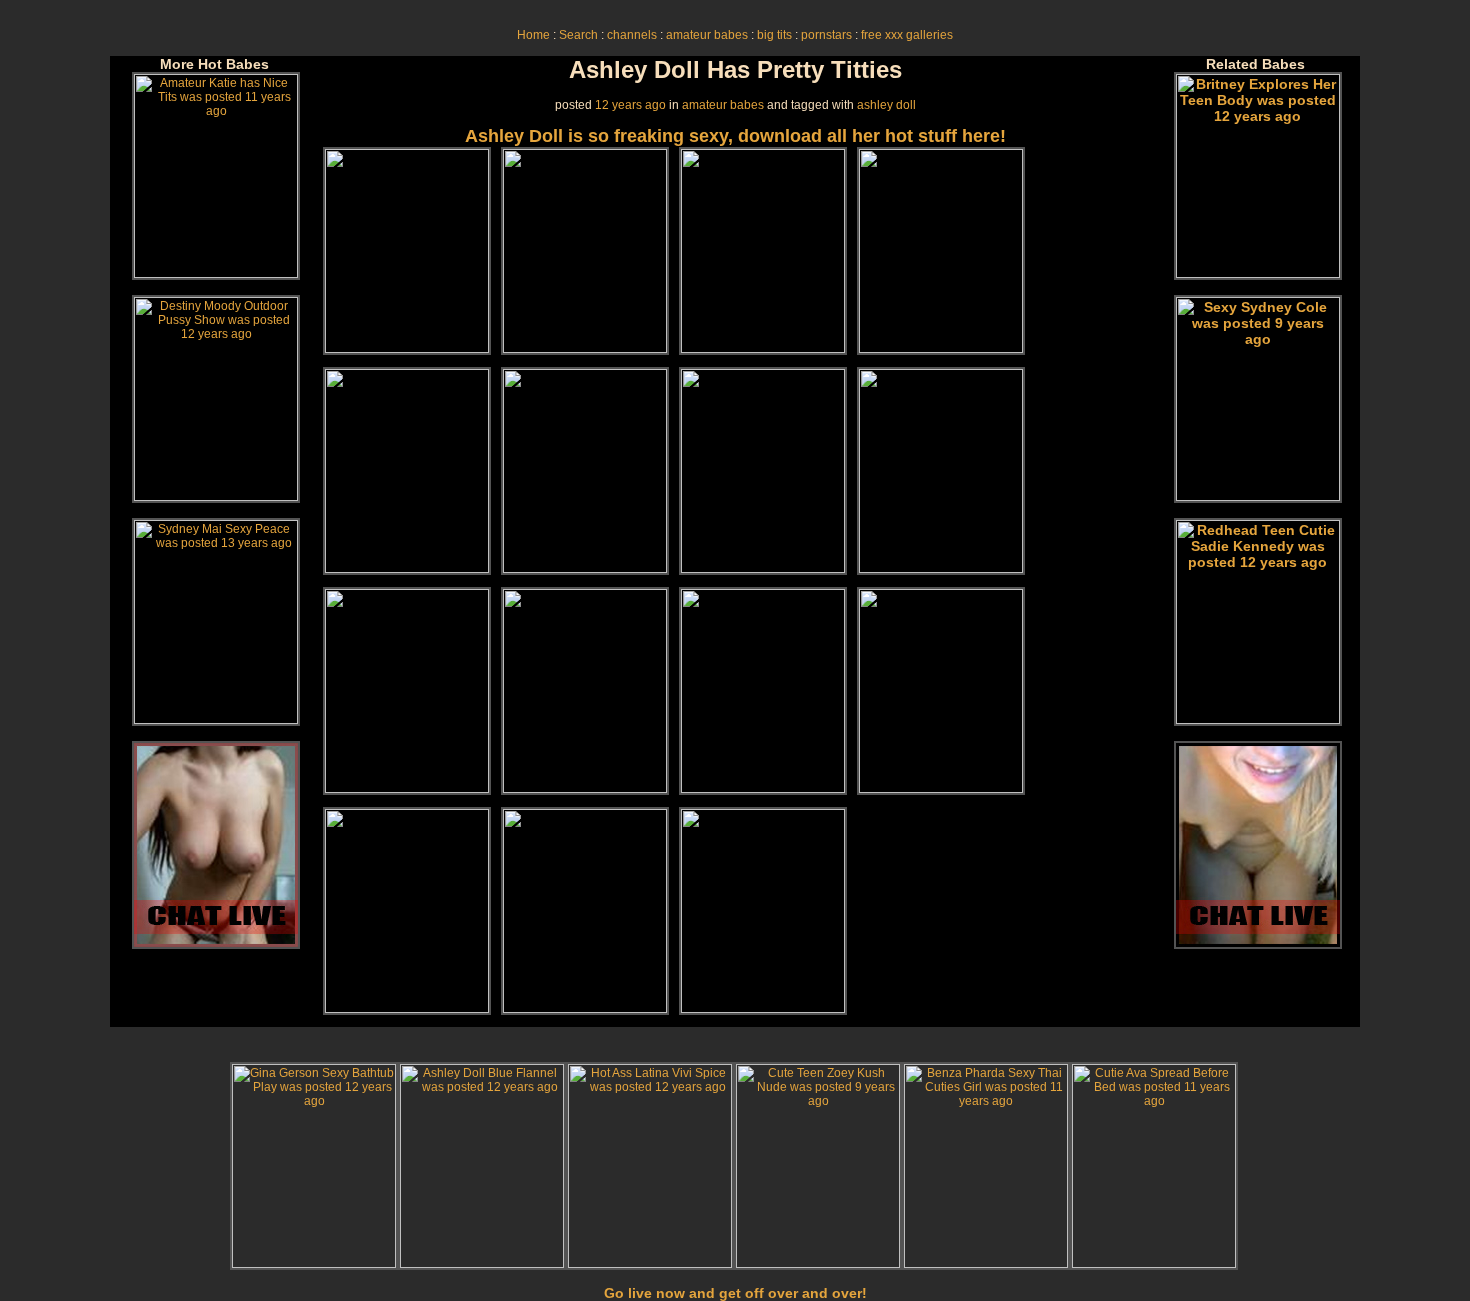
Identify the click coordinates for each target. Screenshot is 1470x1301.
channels (632, 35)
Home (533, 35)
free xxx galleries (907, 35)
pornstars (826, 35)
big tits (774, 35)
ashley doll (886, 105)
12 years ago (630, 105)
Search (578, 35)
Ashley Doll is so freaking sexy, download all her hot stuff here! (735, 136)
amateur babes (707, 35)
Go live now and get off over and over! (735, 1293)
